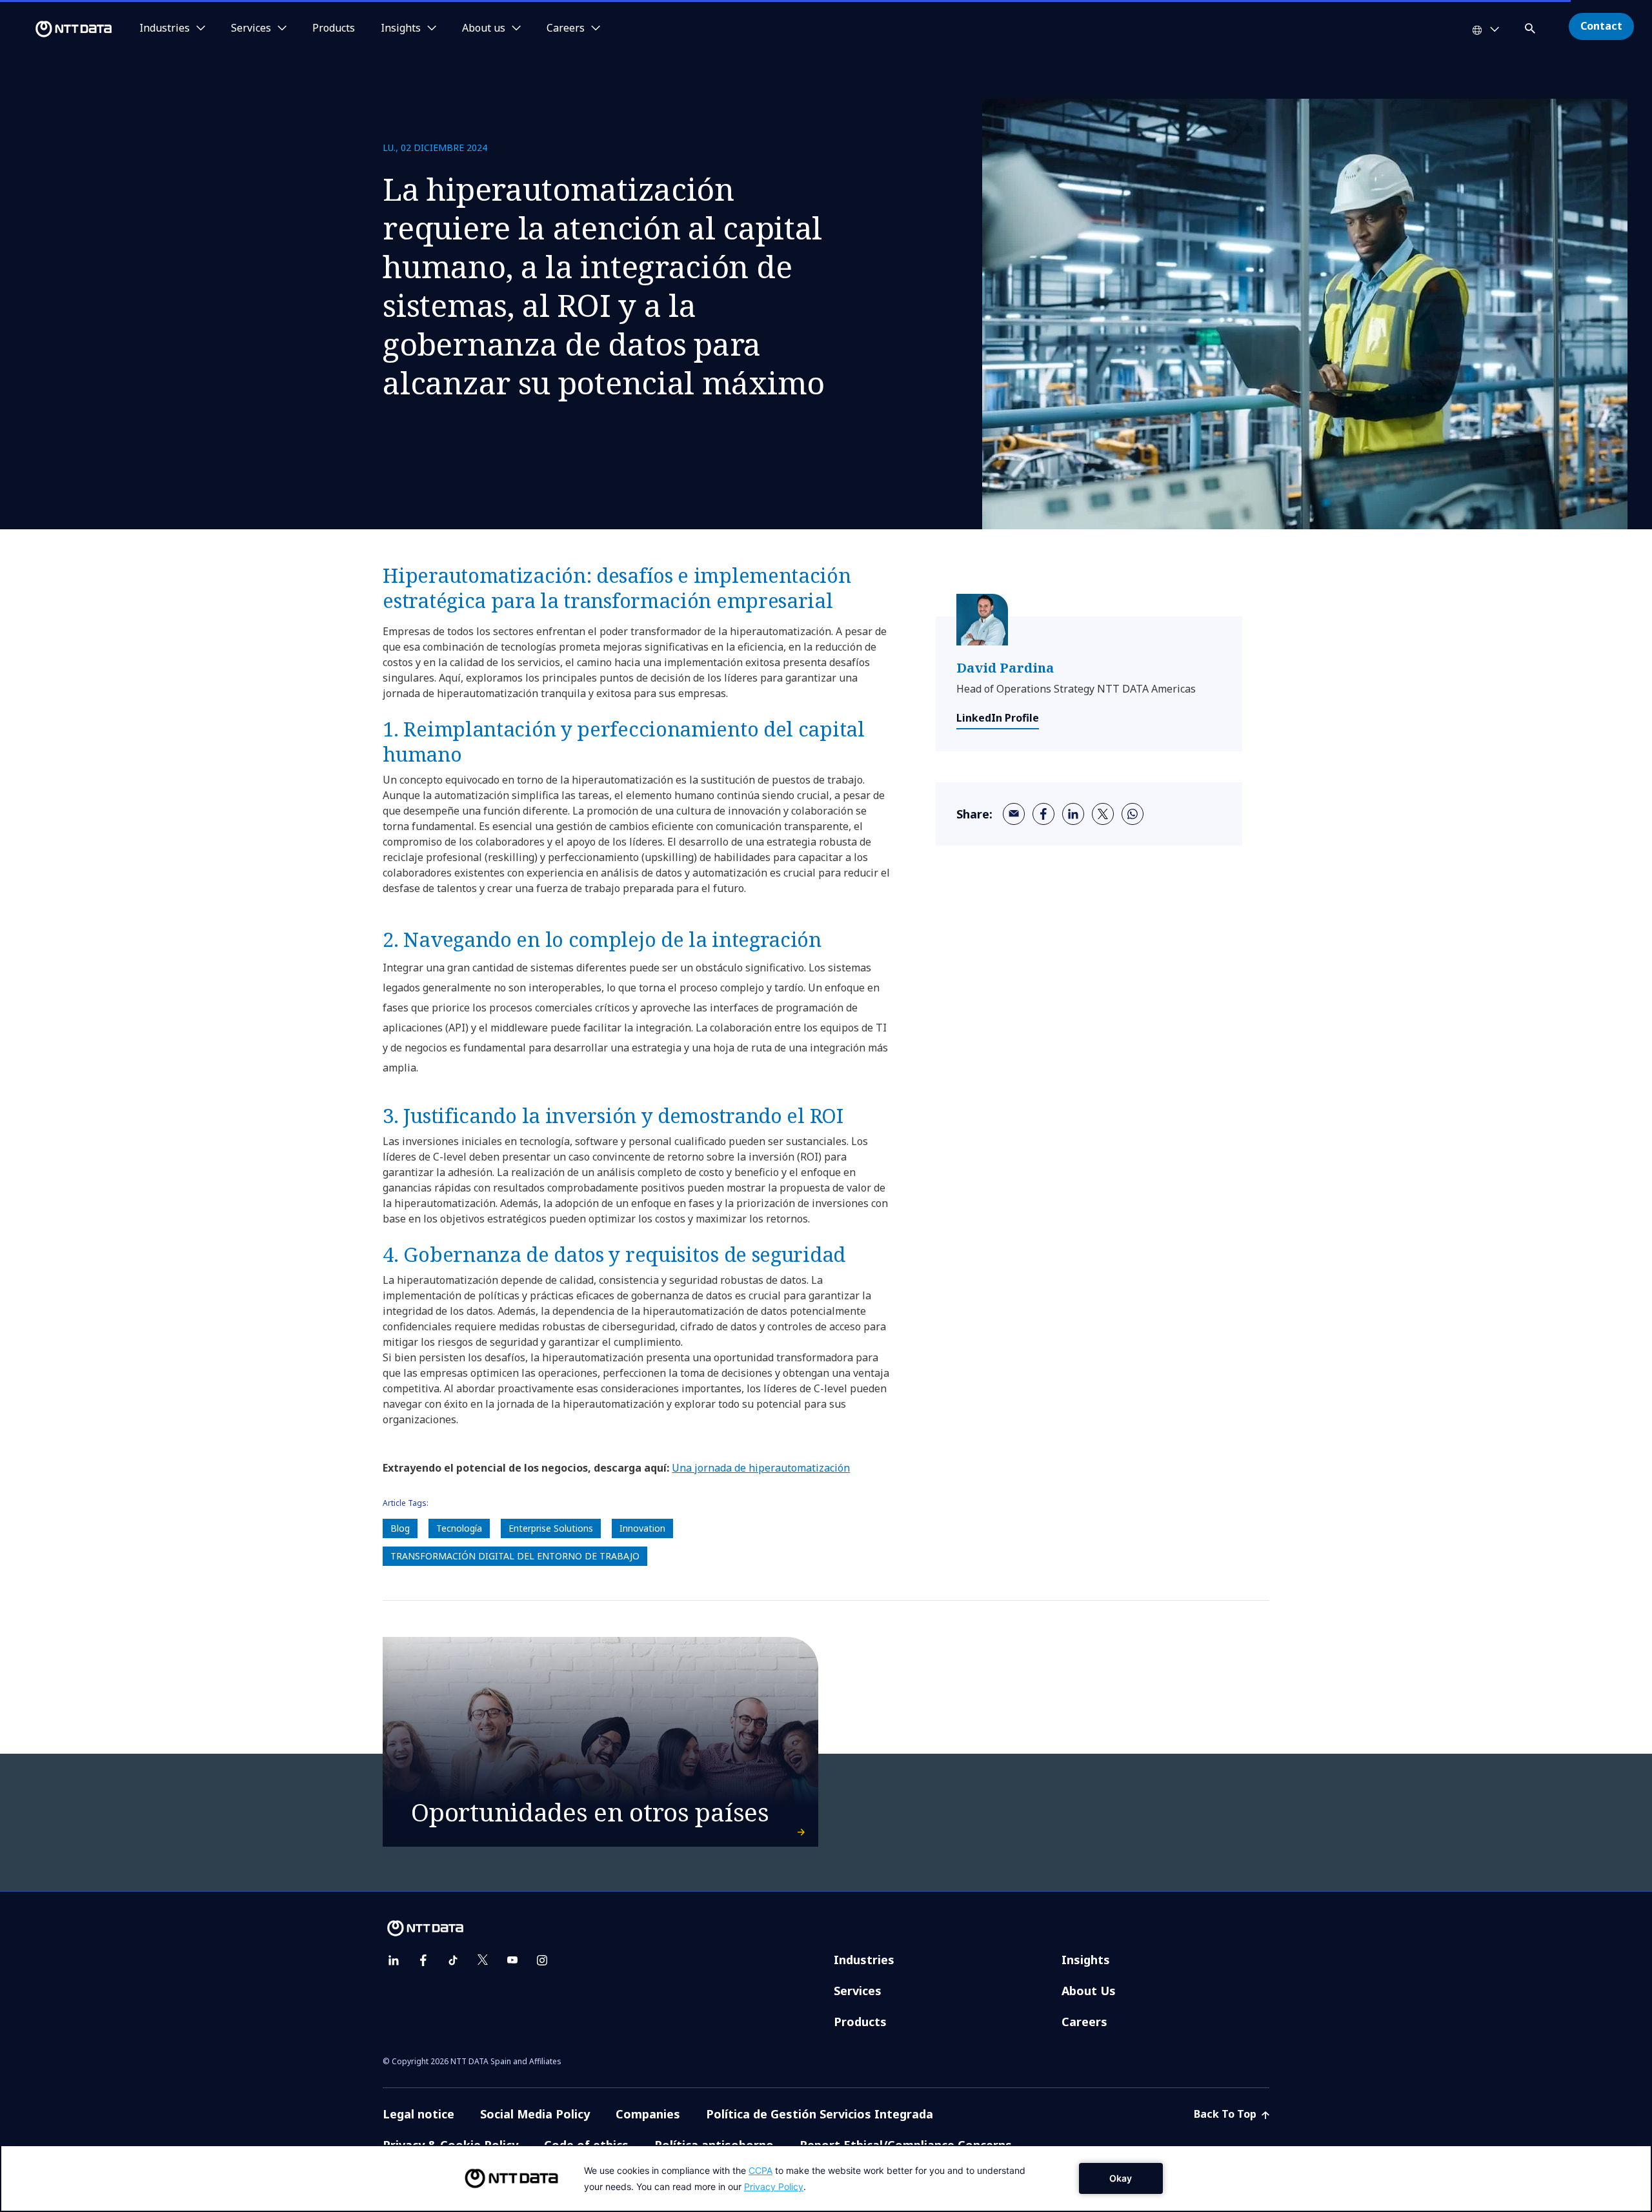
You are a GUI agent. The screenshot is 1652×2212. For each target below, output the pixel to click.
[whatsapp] (1133, 814)
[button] (1531, 26)
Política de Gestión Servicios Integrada (820, 2114)
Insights (1086, 1960)
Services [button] (251, 28)
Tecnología (459, 1528)
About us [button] (484, 28)
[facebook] (1043, 814)
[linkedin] (1073, 814)
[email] (1014, 814)
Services (858, 1991)
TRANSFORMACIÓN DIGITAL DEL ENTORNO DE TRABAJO (515, 1556)
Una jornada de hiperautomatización (761, 1468)
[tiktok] (453, 1960)
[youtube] (512, 1960)
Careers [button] (566, 28)
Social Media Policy (535, 2114)
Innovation (642, 1528)
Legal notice (418, 2114)
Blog (400, 1528)
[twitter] (1103, 814)
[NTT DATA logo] (58, 29)
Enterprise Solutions (551, 1528)
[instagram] (542, 1960)
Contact (1601, 26)
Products (334, 28)
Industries (864, 1960)
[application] (826, 2178)
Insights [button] (401, 28)
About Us (1089, 1991)
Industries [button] (165, 28)
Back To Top (1226, 2114)
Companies (648, 2114)
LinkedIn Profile (998, 718)
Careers (1084, 2022)
